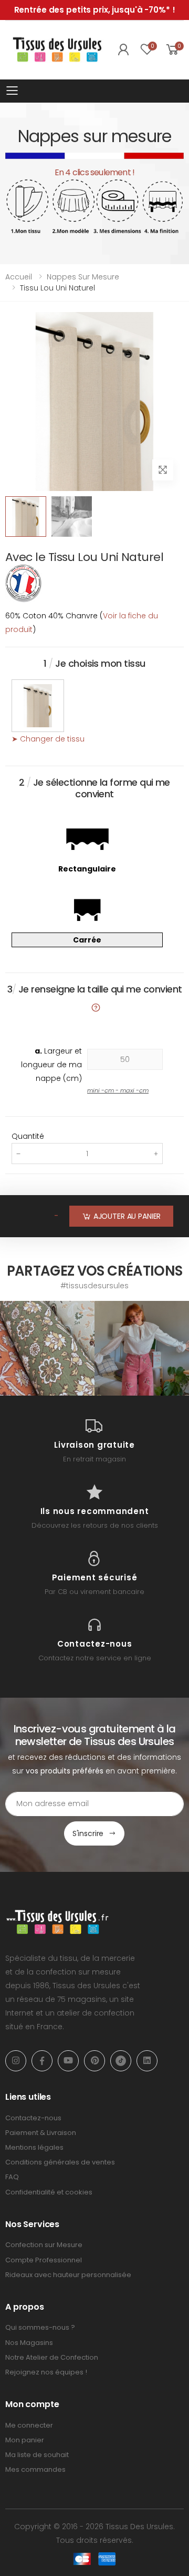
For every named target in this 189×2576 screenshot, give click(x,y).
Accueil (19, 277)
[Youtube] (68, 2061)
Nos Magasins (29, 2343)
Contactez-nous (33, 2118)
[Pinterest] (94, 2061)
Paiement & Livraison (41, 2133)
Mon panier (25, 2440)
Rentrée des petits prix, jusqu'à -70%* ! (95, 10)
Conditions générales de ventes (60, 2162)
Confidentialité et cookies (49, 2192)
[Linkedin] (147, 2061)
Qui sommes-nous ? (40, 2327)
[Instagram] (16, 2061)
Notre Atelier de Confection (52, 2357)
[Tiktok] (121, 2061)
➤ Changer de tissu (48, 739)
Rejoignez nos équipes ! (46, 2372)
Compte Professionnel (44, 2260)
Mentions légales (34, 2147)
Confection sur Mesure (44, 2245)
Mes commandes (35, 2469)
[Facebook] (42, 2061)
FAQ (12, 2177)
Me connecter (29, 2425)
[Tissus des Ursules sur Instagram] (47, 1348)
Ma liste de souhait (37, 2455)
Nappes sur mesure (83, 277)
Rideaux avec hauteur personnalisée (68, 2275)
